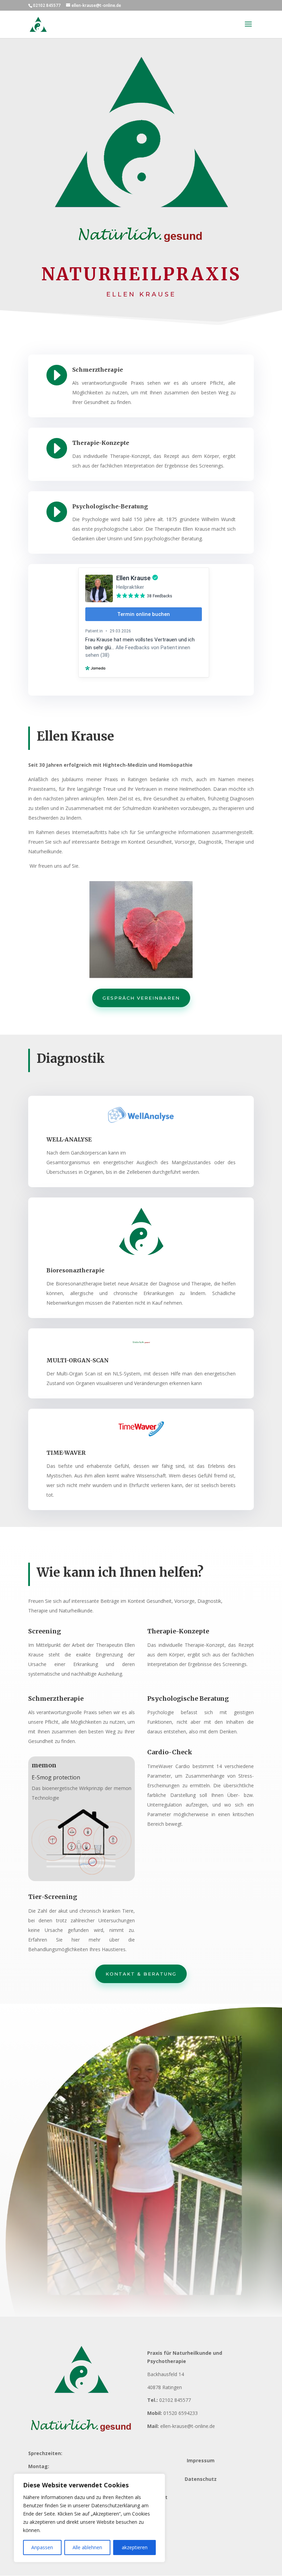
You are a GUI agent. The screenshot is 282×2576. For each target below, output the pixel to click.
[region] (89, 2518)
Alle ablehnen (87, 2547)
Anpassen (42, 2547)
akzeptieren (135, 2547)
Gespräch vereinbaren (141, 998)
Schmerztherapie (98, 370)
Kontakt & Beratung (141, 1974)
